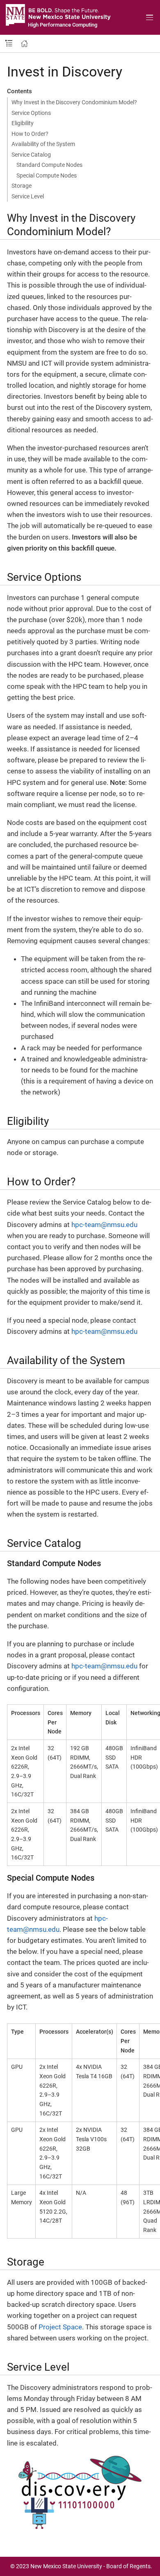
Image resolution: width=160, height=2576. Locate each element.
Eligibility (23, 123)
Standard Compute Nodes (49, 165)
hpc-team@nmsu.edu (104, 1225)
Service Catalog (31, 155)
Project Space (60, 2327)
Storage (22, 186)
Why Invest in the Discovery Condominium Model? (74, 102)
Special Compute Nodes (47, 175)
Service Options (31, 113)
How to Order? (30, 134)
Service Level (28, 196)
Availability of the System (43, 144)
